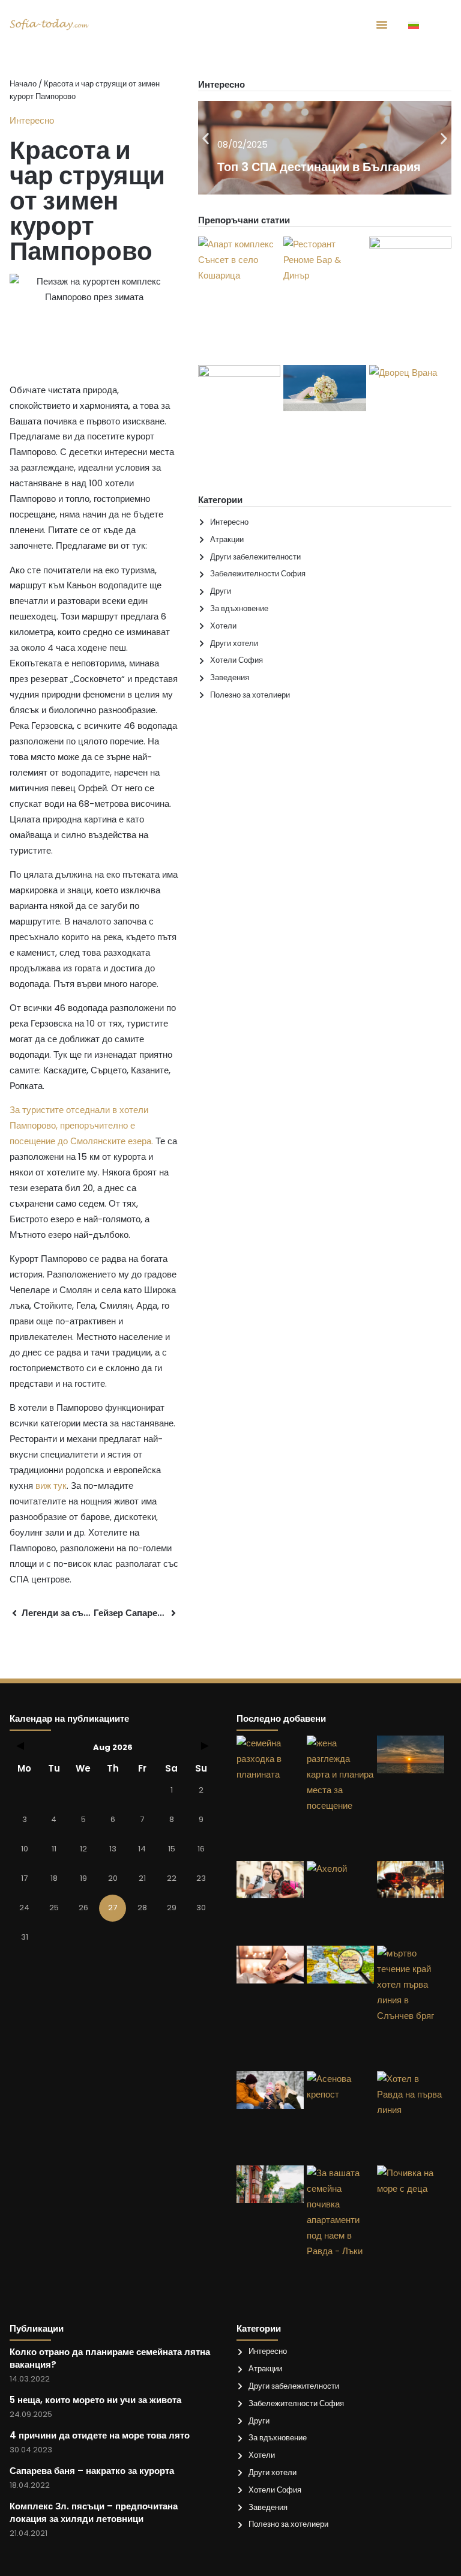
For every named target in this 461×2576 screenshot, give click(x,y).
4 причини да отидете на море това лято (100, 2435)
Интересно (32, 120)
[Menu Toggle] (382, 25)
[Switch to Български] (414, 25)
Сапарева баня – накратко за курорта (92, 2471)
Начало (23, 84)
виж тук (51, 1486)
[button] (206, 138)
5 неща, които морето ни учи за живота (95, 2400)
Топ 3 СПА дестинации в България (319, 167)
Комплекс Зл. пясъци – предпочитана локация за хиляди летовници (94, 2512)
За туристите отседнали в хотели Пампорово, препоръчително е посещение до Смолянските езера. (81, 1125)
